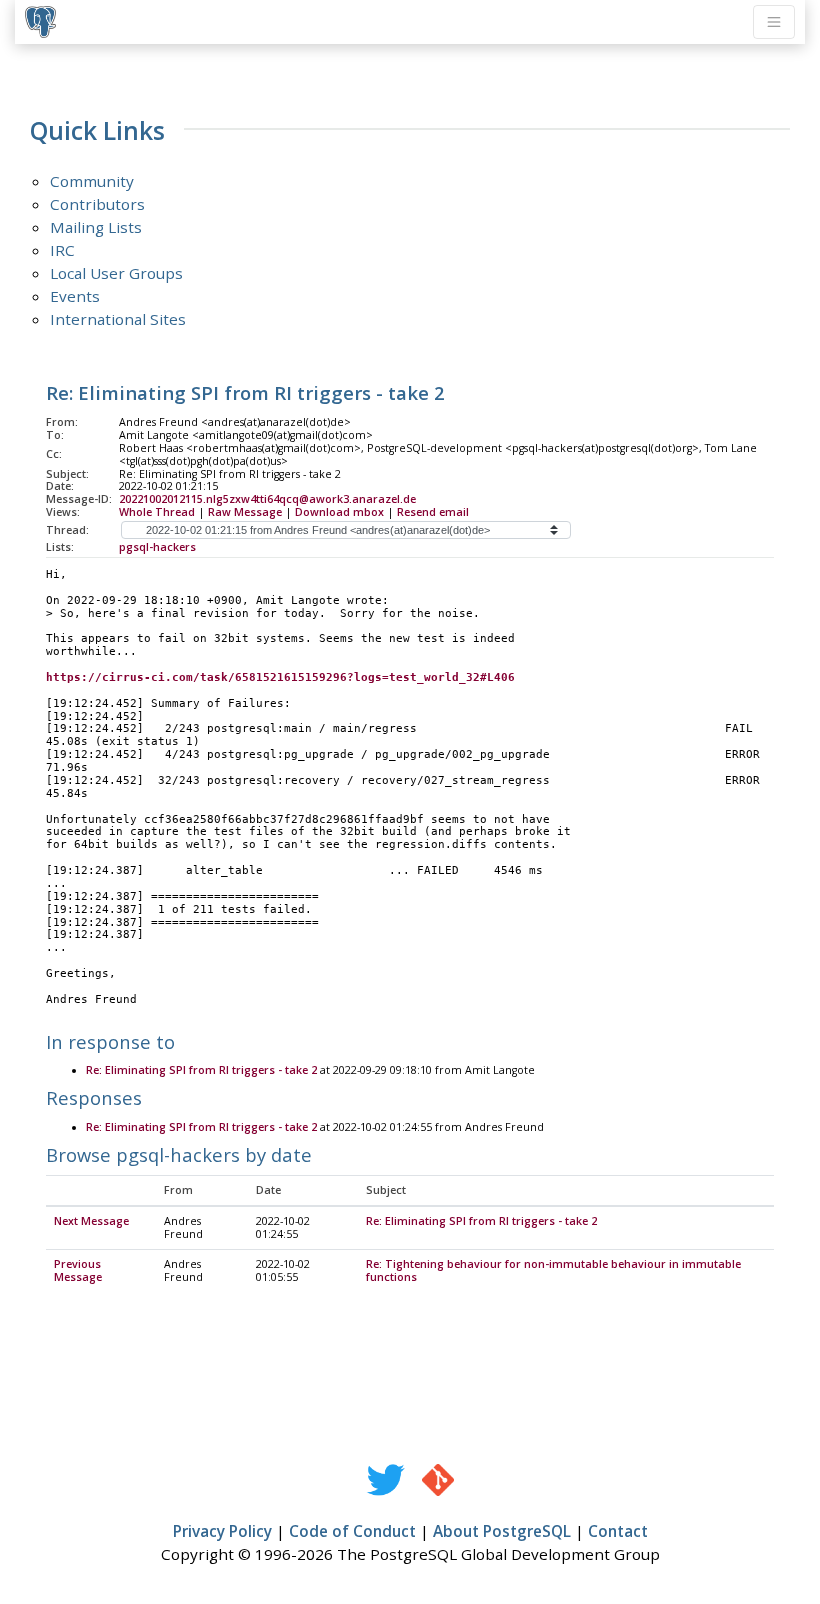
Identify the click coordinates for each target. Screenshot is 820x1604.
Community (92, 181)
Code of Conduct (352, 1531)
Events (75, 296)
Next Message (91, 1221)
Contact (618, 1531)
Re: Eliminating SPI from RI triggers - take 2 (201, 1070)
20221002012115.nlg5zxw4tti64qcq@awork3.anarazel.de (267, 499)
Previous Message (78, 1270)
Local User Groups (116, 273)
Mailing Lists (96, 227)
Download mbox (339, 512)
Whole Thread (157, 512)
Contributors (97, 204)
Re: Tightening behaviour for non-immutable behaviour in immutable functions (553, 1270)
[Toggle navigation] (774, 22)
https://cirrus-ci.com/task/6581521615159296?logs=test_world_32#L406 (280, 677)
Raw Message (245, 512)
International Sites (118, 319)
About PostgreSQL (502, 1531)
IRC (62, 250)
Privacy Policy (222, 1531)
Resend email (433, 512)
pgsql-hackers (157, 547)
